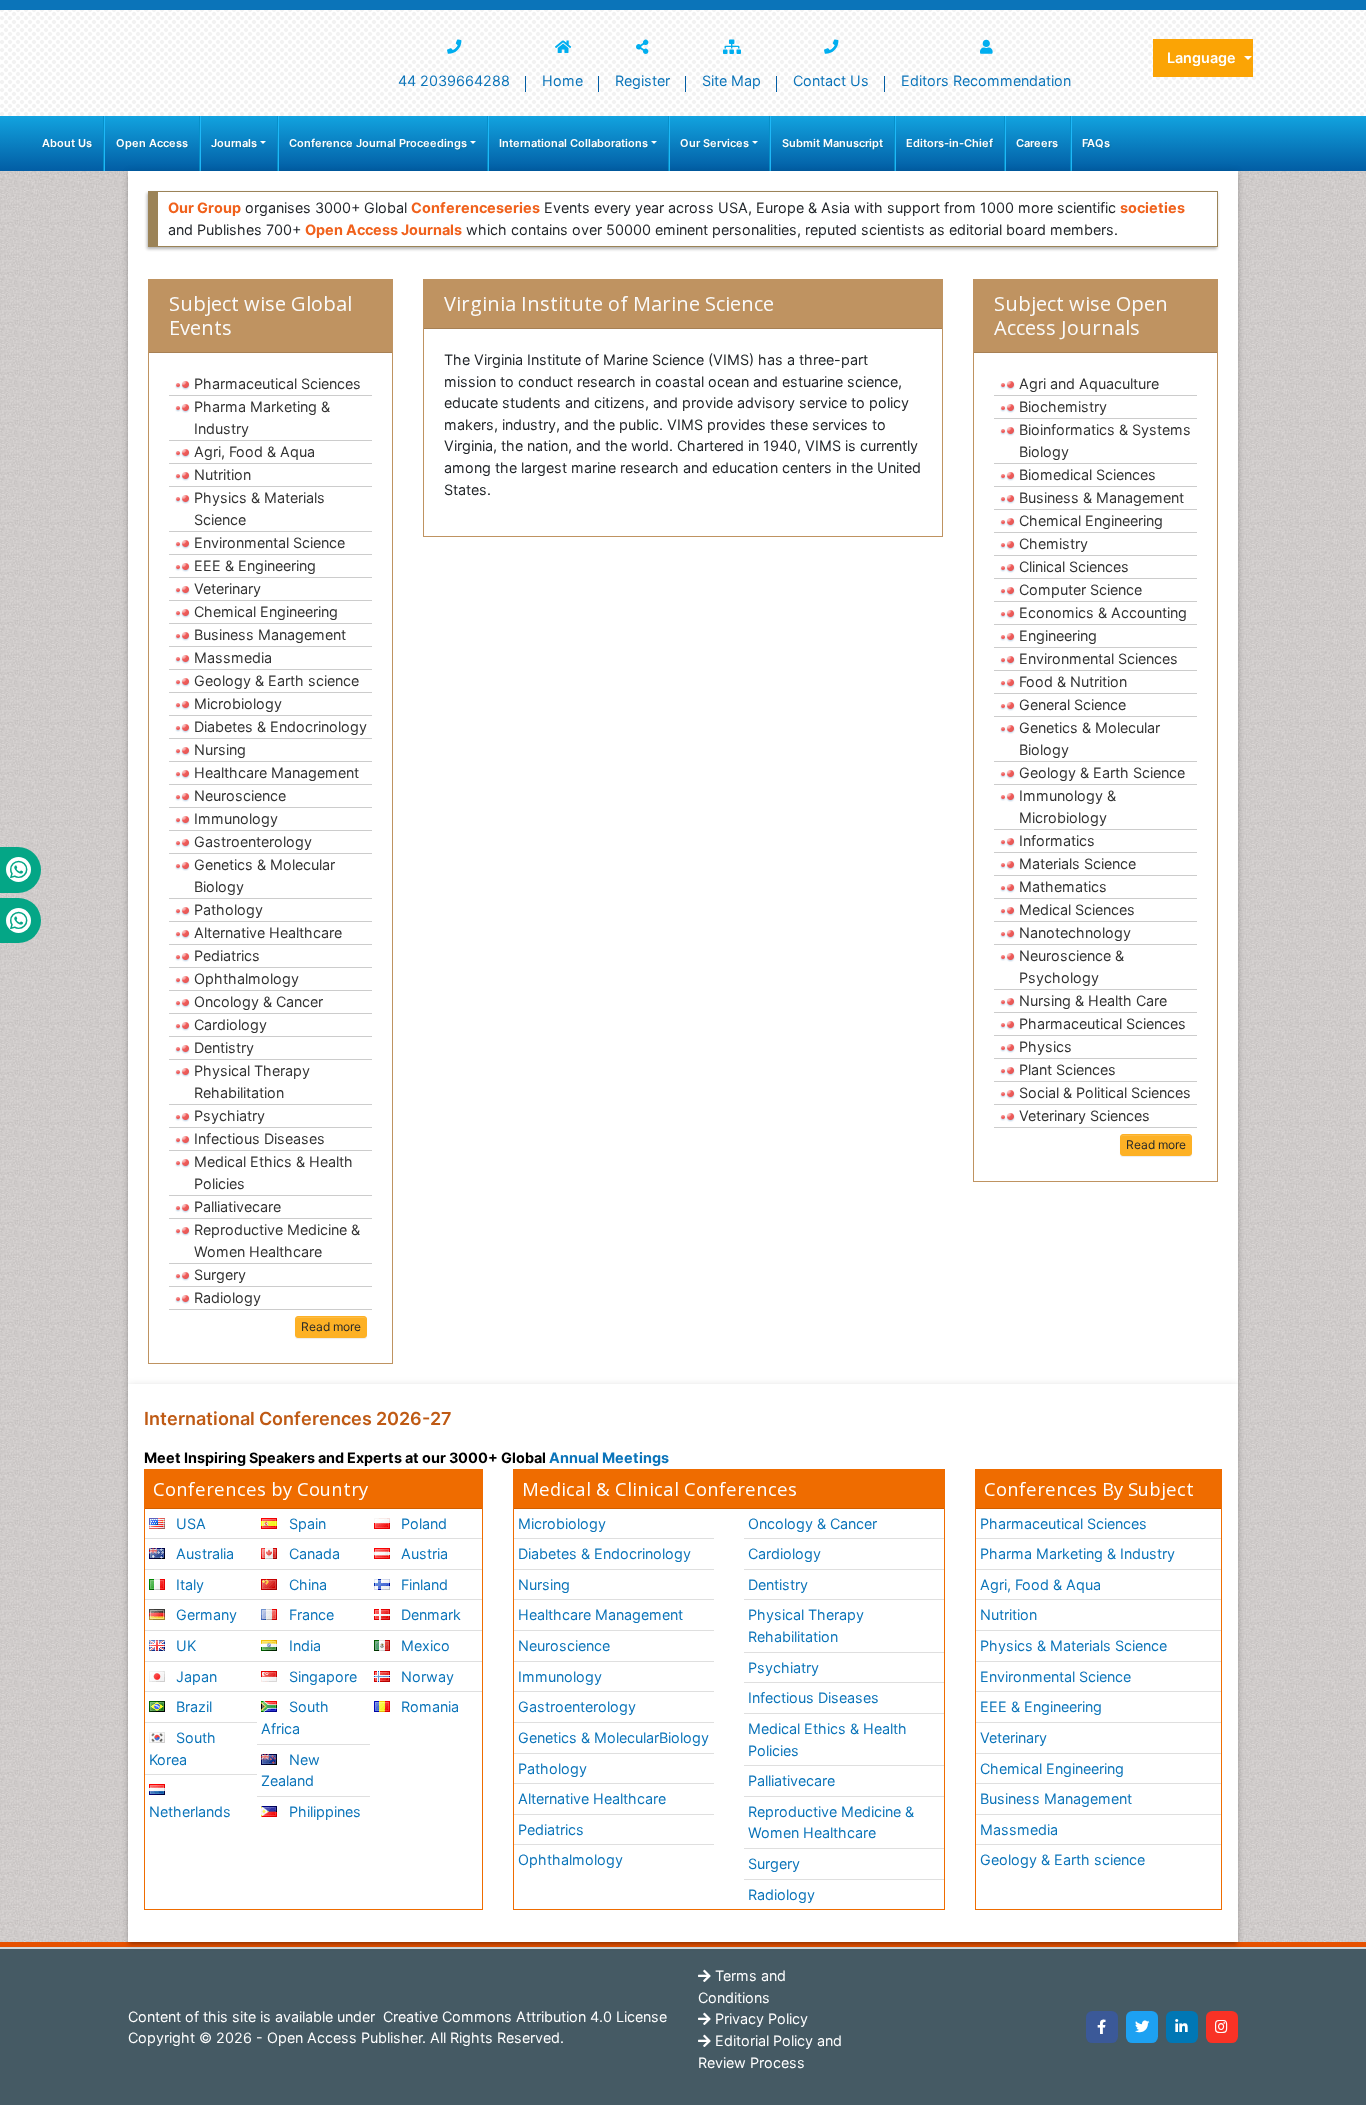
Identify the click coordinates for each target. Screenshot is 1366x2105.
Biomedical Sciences (1087, 474)
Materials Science (1077, 863)
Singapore (321, 1676)
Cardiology (230, 1024)
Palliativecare (237, 1206)
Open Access (152, 143)
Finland (422, 1584)
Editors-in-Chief (949, 143)
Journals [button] (234, 143)
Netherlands (190, 1811)
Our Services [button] (714, 143)
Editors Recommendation (986, 80)
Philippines (323, 1811)
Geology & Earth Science (1102, 772)
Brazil (192, 1706)
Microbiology (238, 703)
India (303, 1645)
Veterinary (227, 588)
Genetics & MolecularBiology (613, 1737)
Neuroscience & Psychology (1071, 966)
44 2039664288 (454, 80)
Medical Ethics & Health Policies (273, 1172)
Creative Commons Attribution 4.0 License (523, 2016)
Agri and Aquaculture (1089, 383)
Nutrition (222, 474)
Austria (422, 1553)
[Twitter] (1142, 2027)
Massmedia (233, 657)
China (306, 1584)
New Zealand (290, 1770)
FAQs (1096, 143)
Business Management (270, 634)
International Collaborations (573, 143)
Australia (203, 1553)
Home (562, 80)
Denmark (429, 1614)
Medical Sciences (1077, 909)
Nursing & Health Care (1093, 1000)
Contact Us (831, 80)
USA (189, 1523)
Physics (1045, 1046)
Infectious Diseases (259, 1138)
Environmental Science (269, 542)
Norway (425, 1676)
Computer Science (1080, 589)
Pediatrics (227, 955)
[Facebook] (1102, 2027)
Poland (422, 1523)
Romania (428, 1706)
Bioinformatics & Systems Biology (1105, 440)
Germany (204, 1614)
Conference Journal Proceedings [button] (378, 143)
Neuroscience (240, 795)
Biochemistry (1063, 406)
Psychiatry (229, 1115)
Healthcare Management (276, 772)
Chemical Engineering (266, 611)
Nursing (220, 749)
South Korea (182, 1748)
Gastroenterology (253, 841)
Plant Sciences (1067, 1069)
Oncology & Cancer (258, 1001)
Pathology (228, 909)
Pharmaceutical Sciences (277, 383)
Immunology (236, 818)
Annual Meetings (609, 1457)
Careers (1037, 143)
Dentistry (224, 1047)
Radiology (227, 1297)
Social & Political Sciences (1105, 1092)
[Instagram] (1222, 2027)
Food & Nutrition (1073, 681)
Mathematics (1063, 886)
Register (642, 80)
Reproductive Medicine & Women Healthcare (277, 1240)
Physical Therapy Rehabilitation (252, 1081)
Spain (305, 1523)
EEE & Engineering (255, 565)
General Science (1072, 704)
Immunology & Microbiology (1067, 806)
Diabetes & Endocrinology (280, 726)
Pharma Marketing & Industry (262, 417)
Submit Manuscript (832, 143)
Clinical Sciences (1074, 566)
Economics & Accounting (1103, 612)
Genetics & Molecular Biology (264, 875)
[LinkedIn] (1182, 2027)
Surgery (220, 1274)
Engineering (1058, 635)
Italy (188, 1584)
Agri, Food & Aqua (254, 451)
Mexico (423, 1645)
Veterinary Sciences (1084, 1115)
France (309, 1614)
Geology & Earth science (276, 680)
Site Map (731, 80)
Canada (312, 1553)
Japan (194, 1676)
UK (184, 1645)
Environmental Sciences (1098, 658)
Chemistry (1053, 543)
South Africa (294, 1717)
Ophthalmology (246, 978)
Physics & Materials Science (259, 508)
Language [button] (1203, 57)
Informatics (1057, 840)
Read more (331, 1326)
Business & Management (1101, 497)
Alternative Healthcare (268, 932)
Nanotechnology (1075, 932)
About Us (67, 143)
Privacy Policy (759, 2018)
